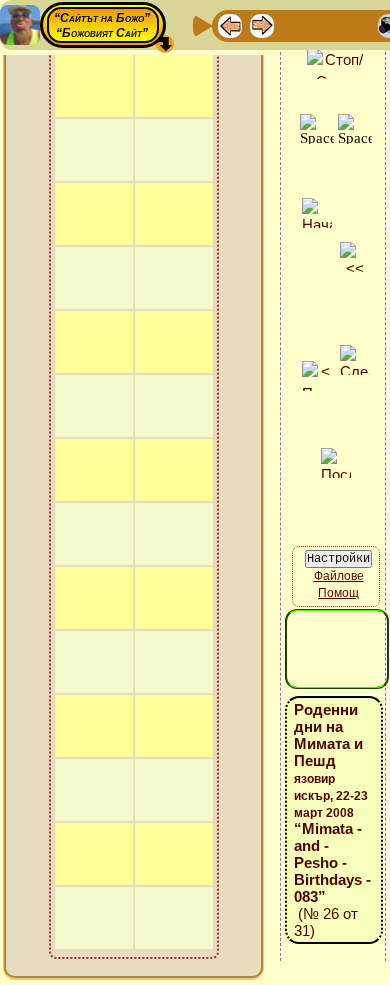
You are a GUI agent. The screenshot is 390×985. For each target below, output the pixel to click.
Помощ (338, 593)
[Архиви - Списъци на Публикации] (294, 24)
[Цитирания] (326, 24)
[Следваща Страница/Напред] (262, 24)
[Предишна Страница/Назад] (230, 24)
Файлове (339, 576)
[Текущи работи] (358, 24)
